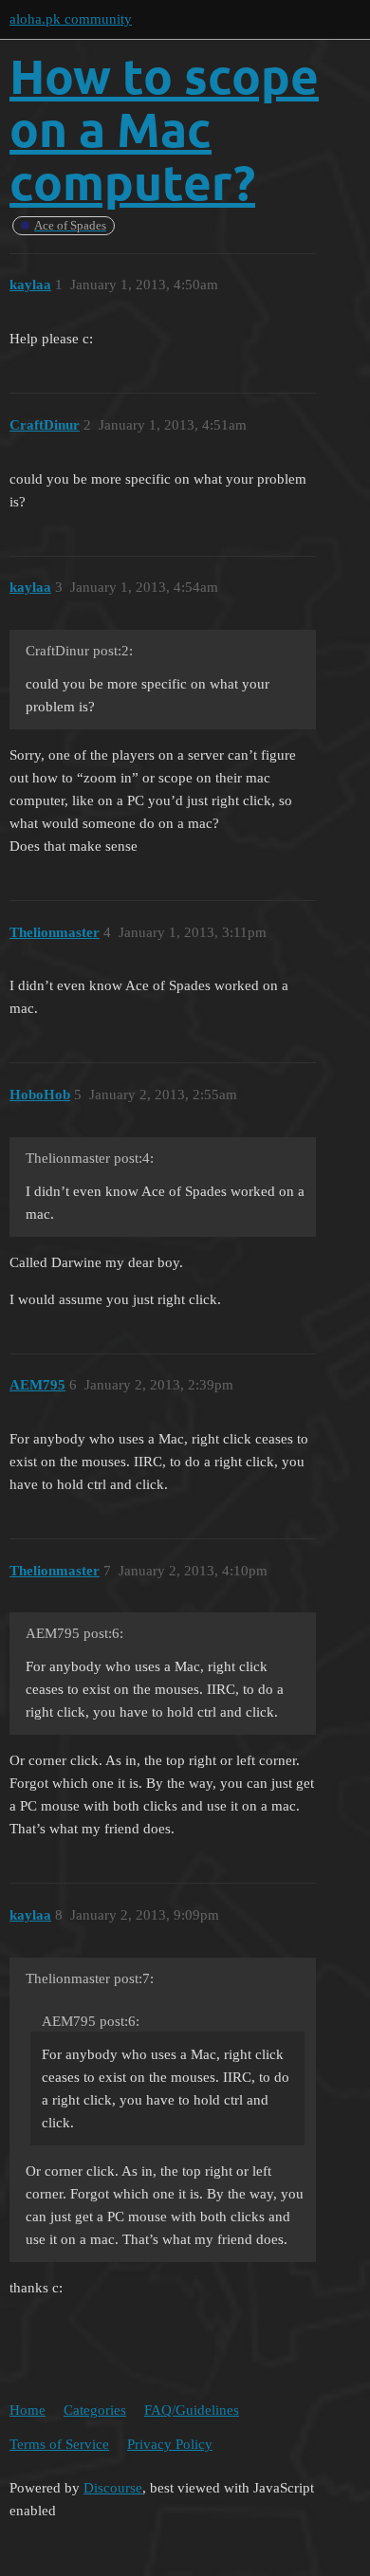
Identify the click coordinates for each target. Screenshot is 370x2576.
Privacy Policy (170, 2444)
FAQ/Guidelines (192, 2410)
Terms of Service (59, 2444)
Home (28, 2410)
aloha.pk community (71, 19)
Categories (95, 2410)
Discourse (113, 2488)
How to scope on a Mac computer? (164, 129)
